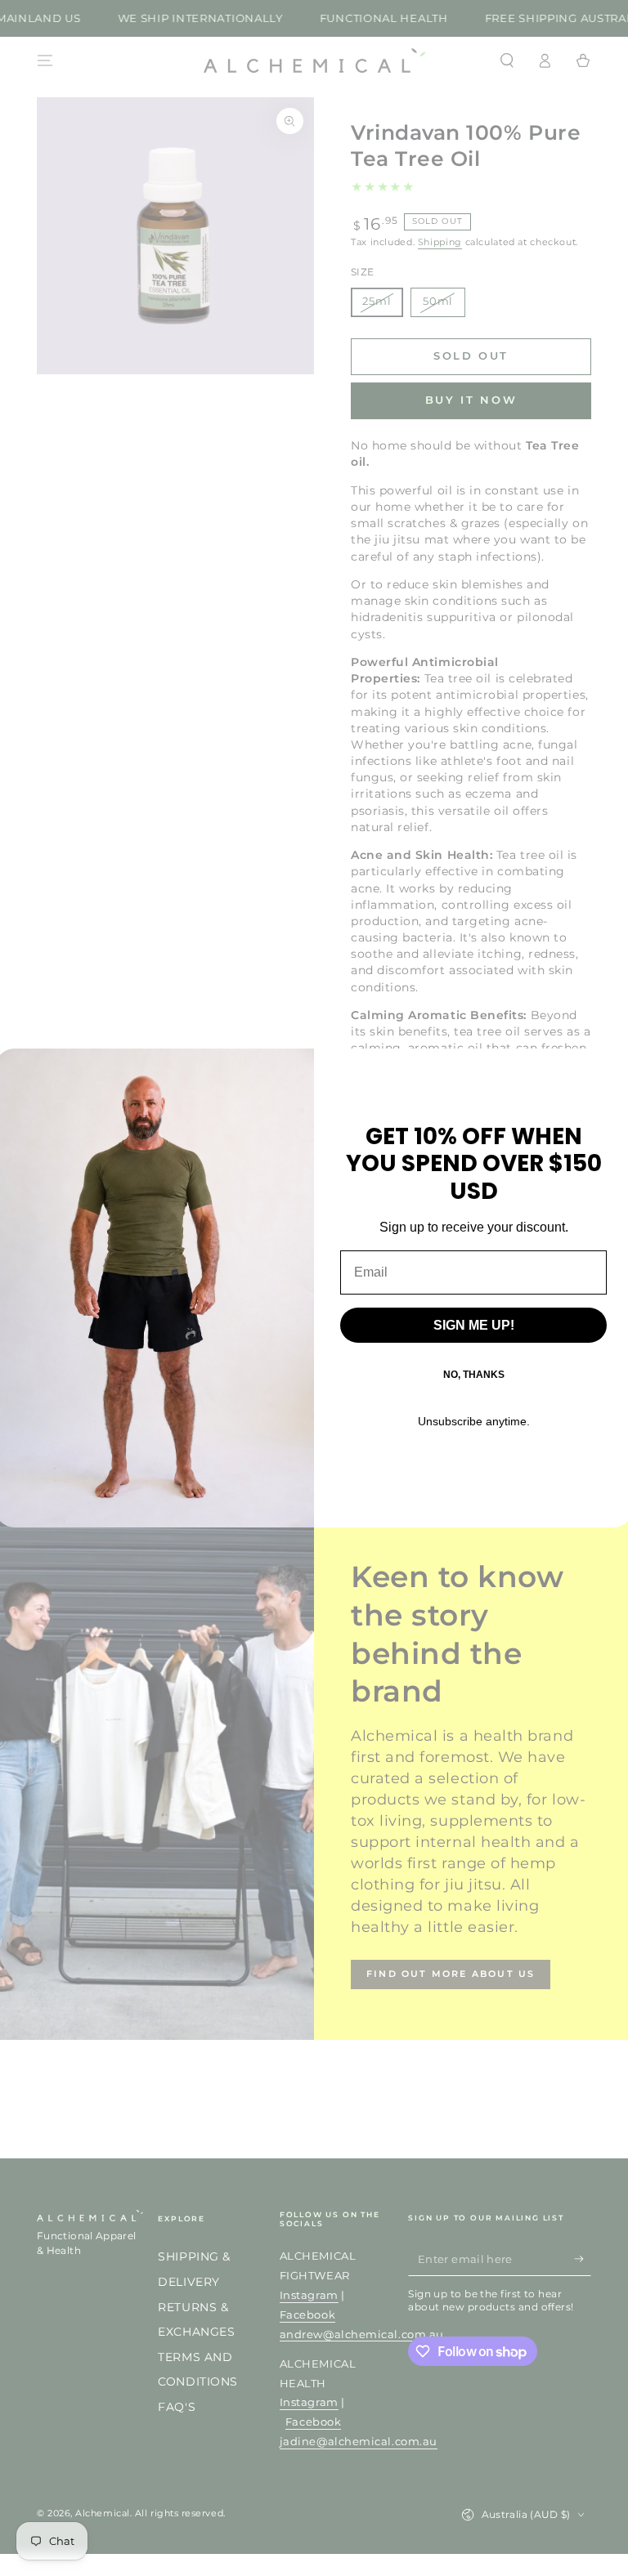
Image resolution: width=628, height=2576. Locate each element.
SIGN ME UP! (474, 1325)
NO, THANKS (474, 1375)
